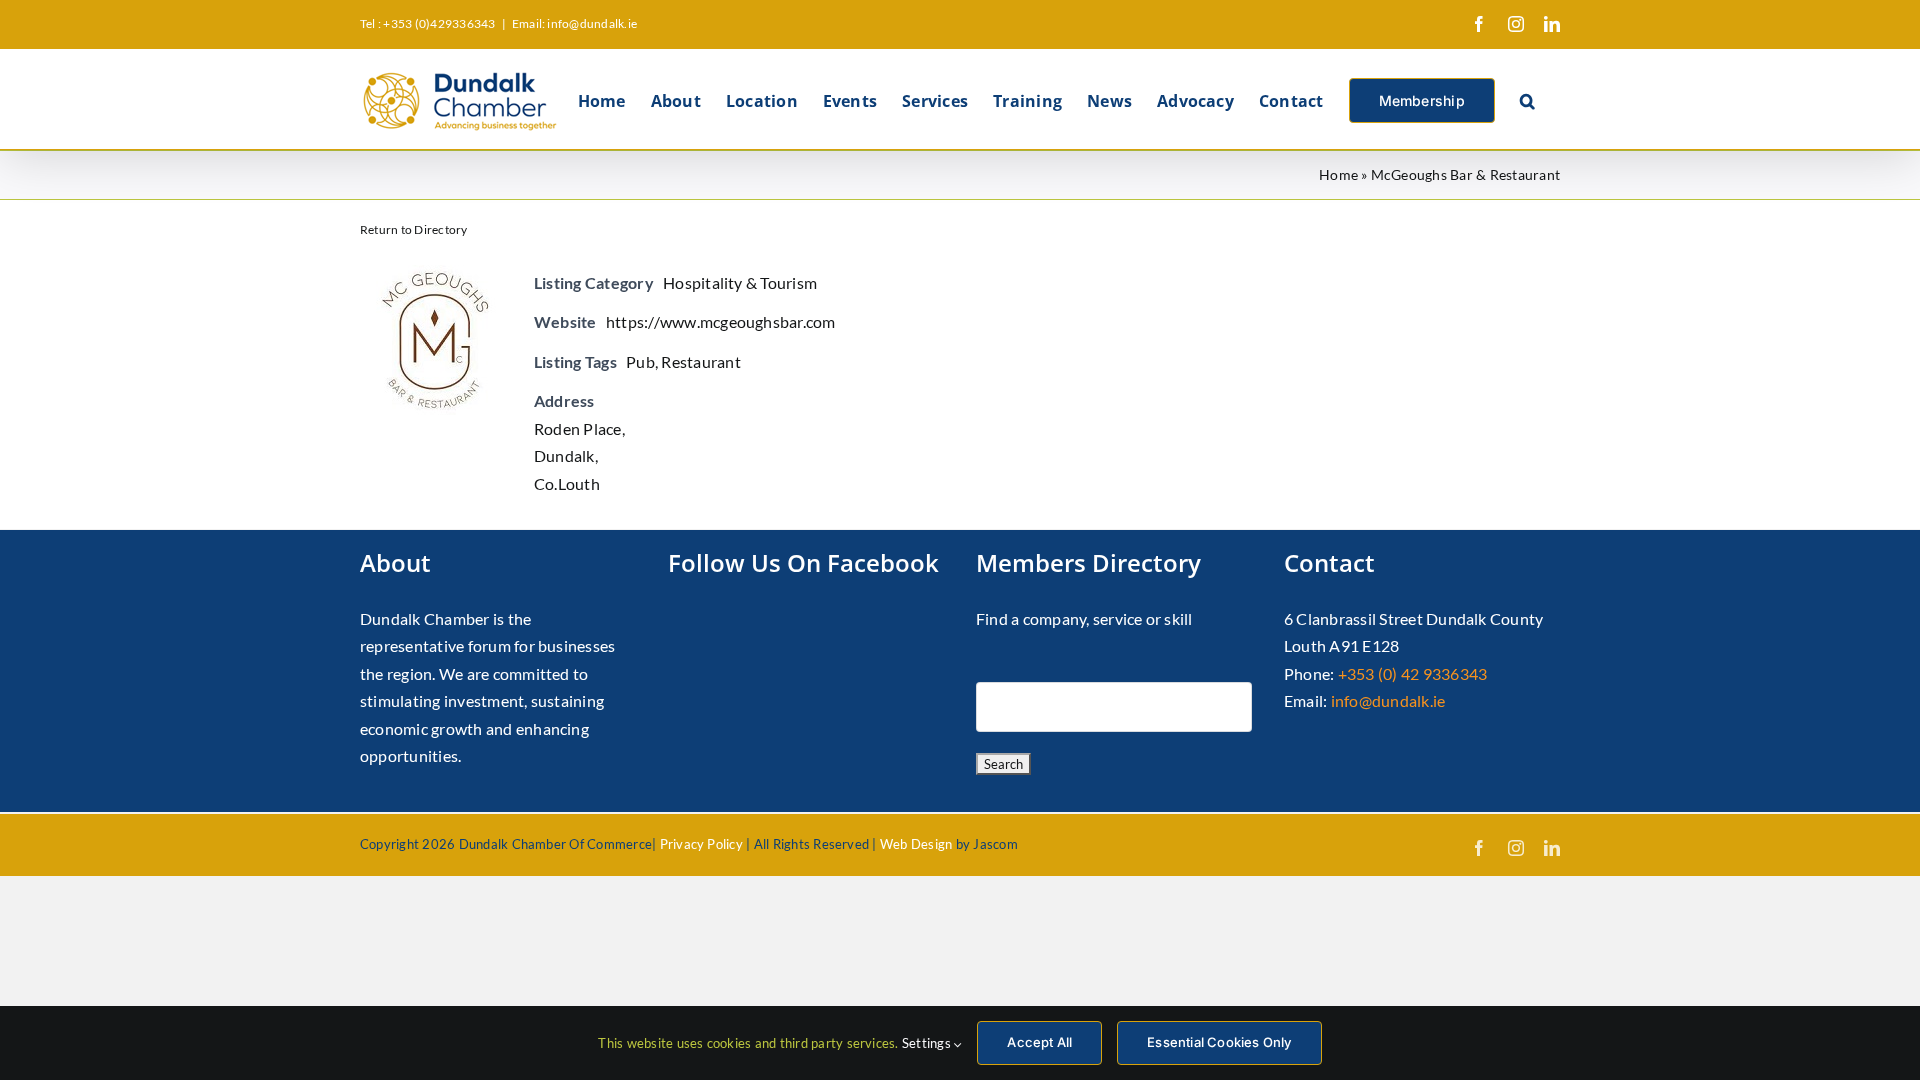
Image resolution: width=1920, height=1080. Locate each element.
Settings (928, 1043)
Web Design (916, 844)
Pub (640, 361)
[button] (1527, 99)
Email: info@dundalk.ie (574, 23)
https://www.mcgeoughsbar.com (721, 321)
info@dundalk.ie (1388, 700)
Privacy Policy (701, 844)
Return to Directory (414, 229)
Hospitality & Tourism (740, 282)
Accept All (1039, 1042)
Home (1338, 174)
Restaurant (700, 361)
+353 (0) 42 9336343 (1413, 673)
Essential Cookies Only (1219, 1042)
